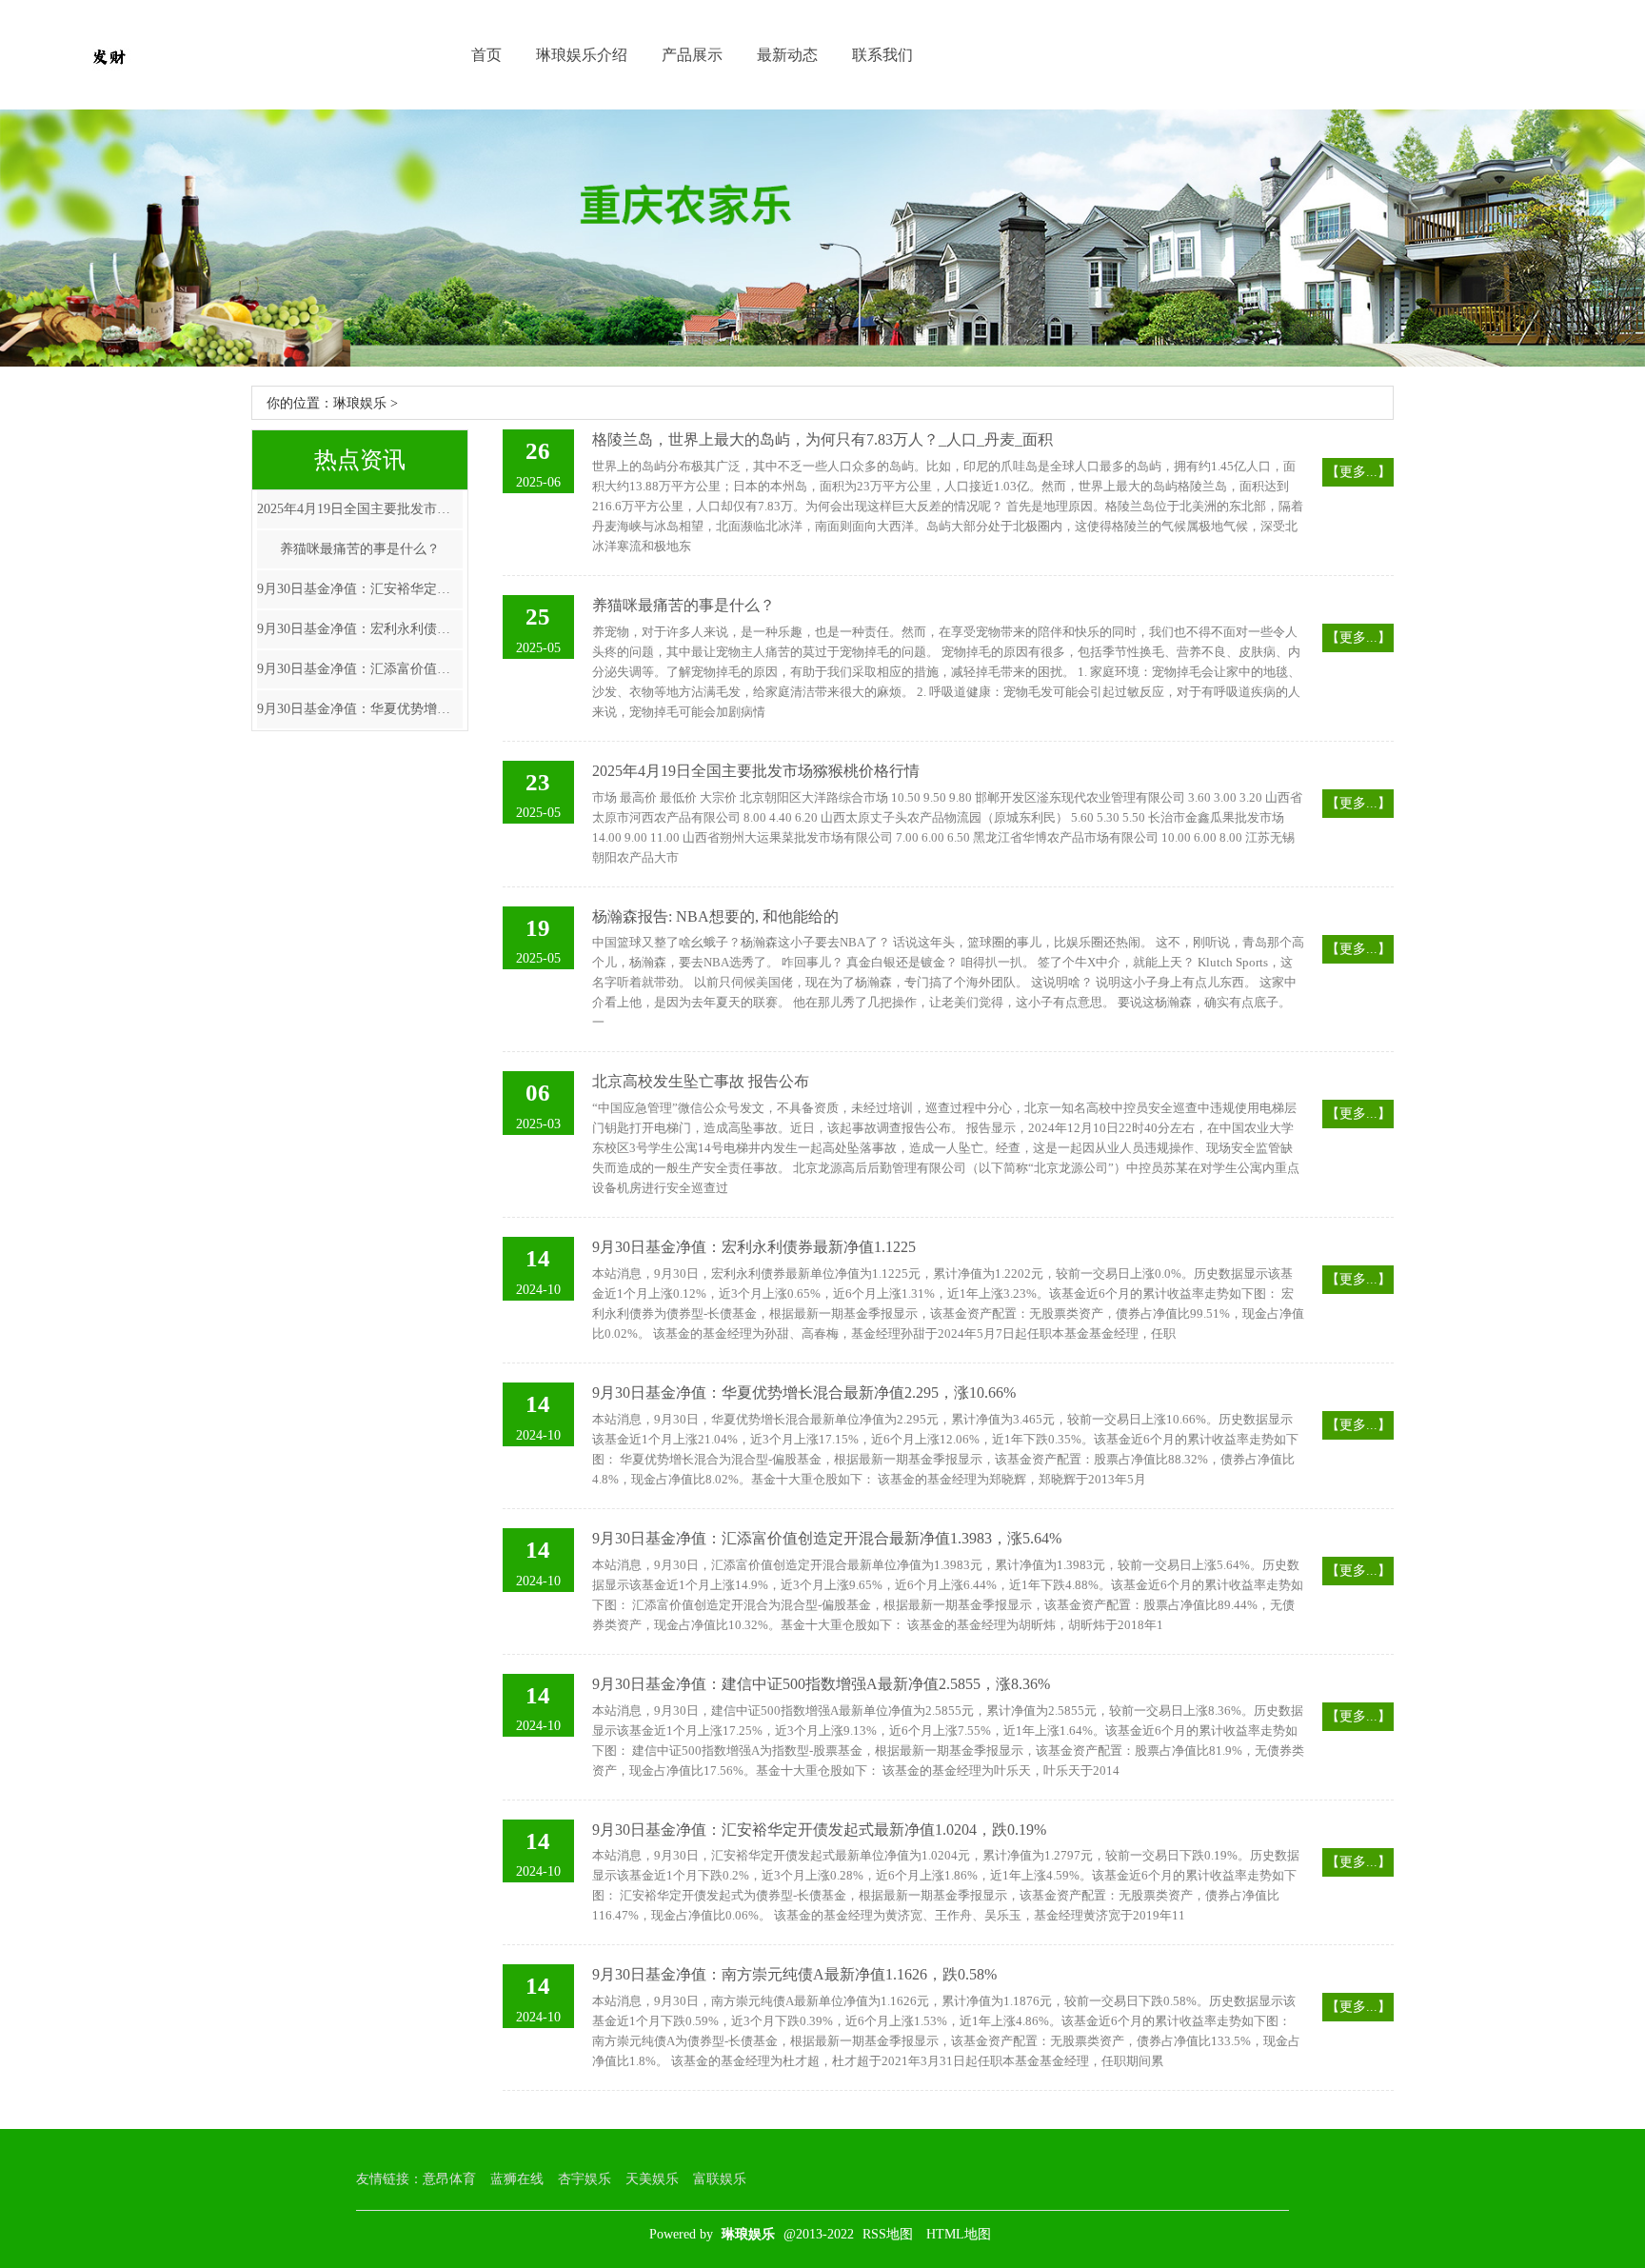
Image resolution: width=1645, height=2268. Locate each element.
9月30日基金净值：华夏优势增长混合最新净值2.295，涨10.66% (360, 709)
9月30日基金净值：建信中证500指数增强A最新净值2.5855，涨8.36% (821, 1684)
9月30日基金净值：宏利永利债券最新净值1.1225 (360, 629)
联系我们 (882, 55)
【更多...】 (1358, 472)
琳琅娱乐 (360, 403)
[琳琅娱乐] (109, 55)
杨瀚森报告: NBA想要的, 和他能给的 (715, 916)
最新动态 (787, 55)
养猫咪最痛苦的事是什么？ (360, 549)
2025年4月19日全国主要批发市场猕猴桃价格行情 (360, 509)
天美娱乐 (652, 2179)
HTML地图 (959, 2234)
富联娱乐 (720, 2179)
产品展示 (692, 55)
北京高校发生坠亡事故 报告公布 (701, 1081)
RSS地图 (888, 2234)
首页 (486, 55)
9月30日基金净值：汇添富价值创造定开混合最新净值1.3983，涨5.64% (360, 669)
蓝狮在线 (517, 2179)
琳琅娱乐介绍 (582, 55)
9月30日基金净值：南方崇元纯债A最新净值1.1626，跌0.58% (794, 1974)
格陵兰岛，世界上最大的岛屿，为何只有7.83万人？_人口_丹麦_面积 (822, 439)
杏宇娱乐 (585, 2179)
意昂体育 (449, 2179)
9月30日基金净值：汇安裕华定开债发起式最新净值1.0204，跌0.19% (360, 589)
